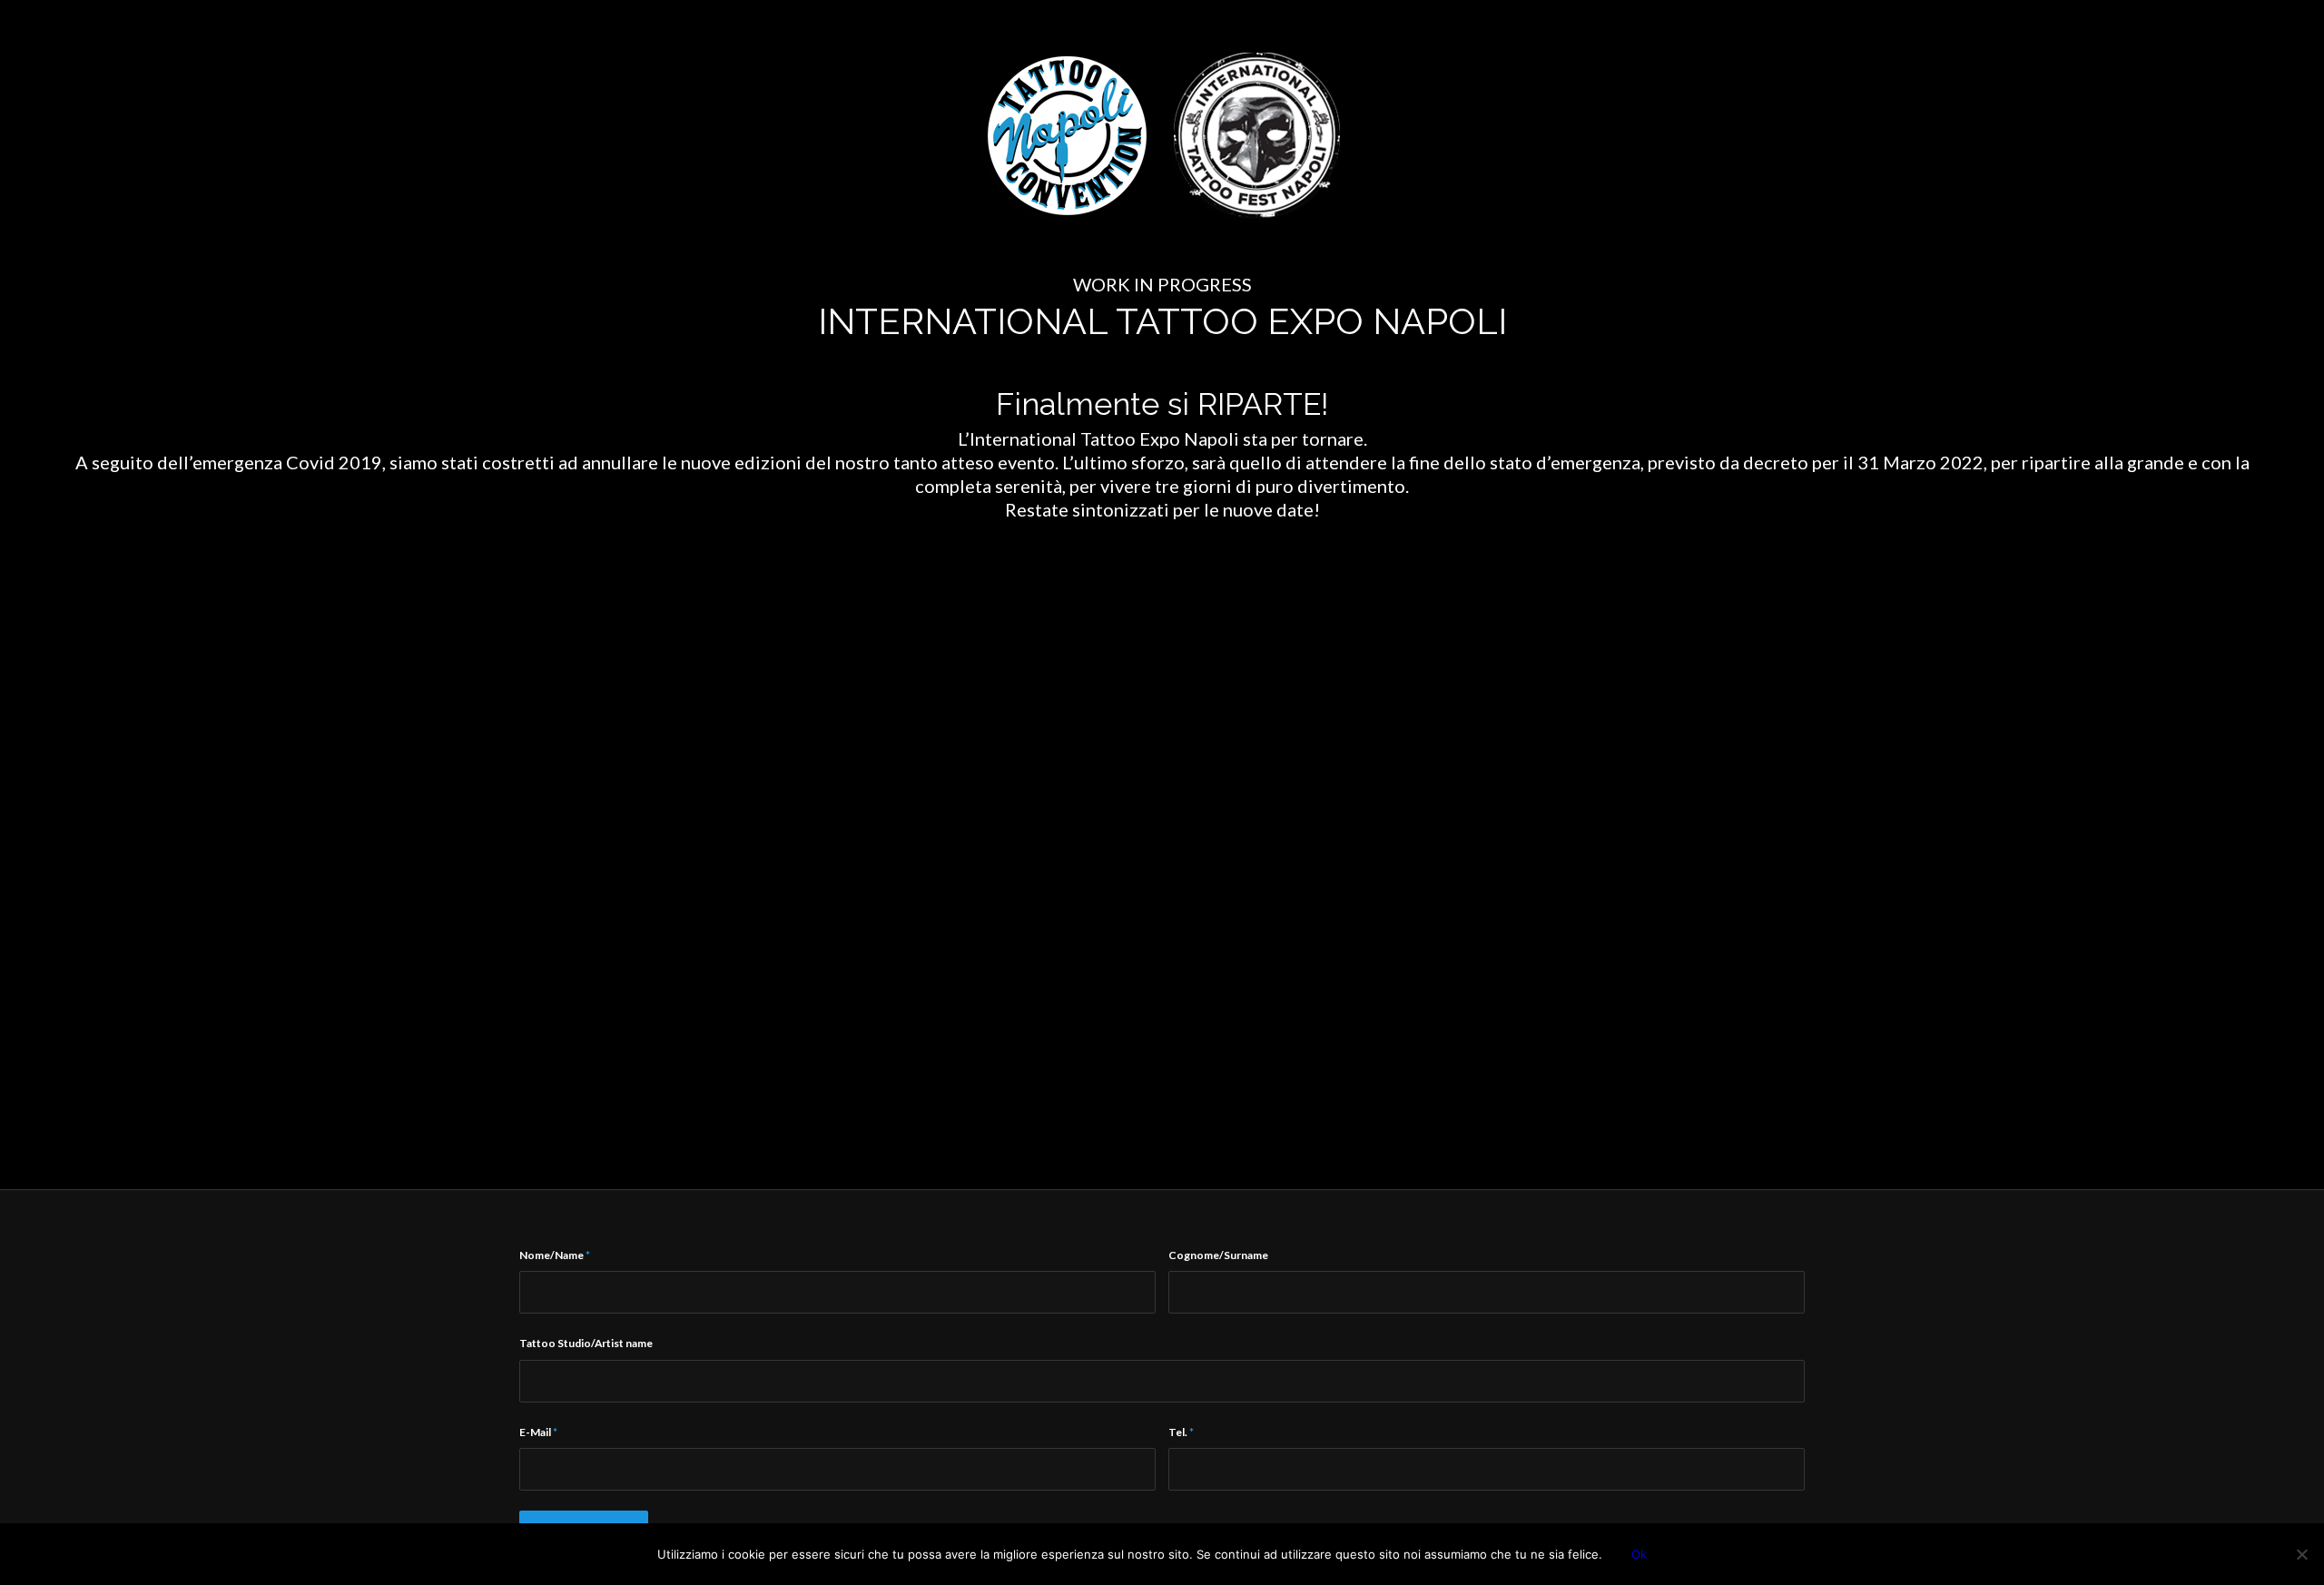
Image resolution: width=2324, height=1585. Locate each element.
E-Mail (538, 1432)
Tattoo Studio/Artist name (586, 1343)
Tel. (1181, 1432)
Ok (1639, 1554)
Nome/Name (555, 1255)
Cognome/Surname (1218, 1255)
